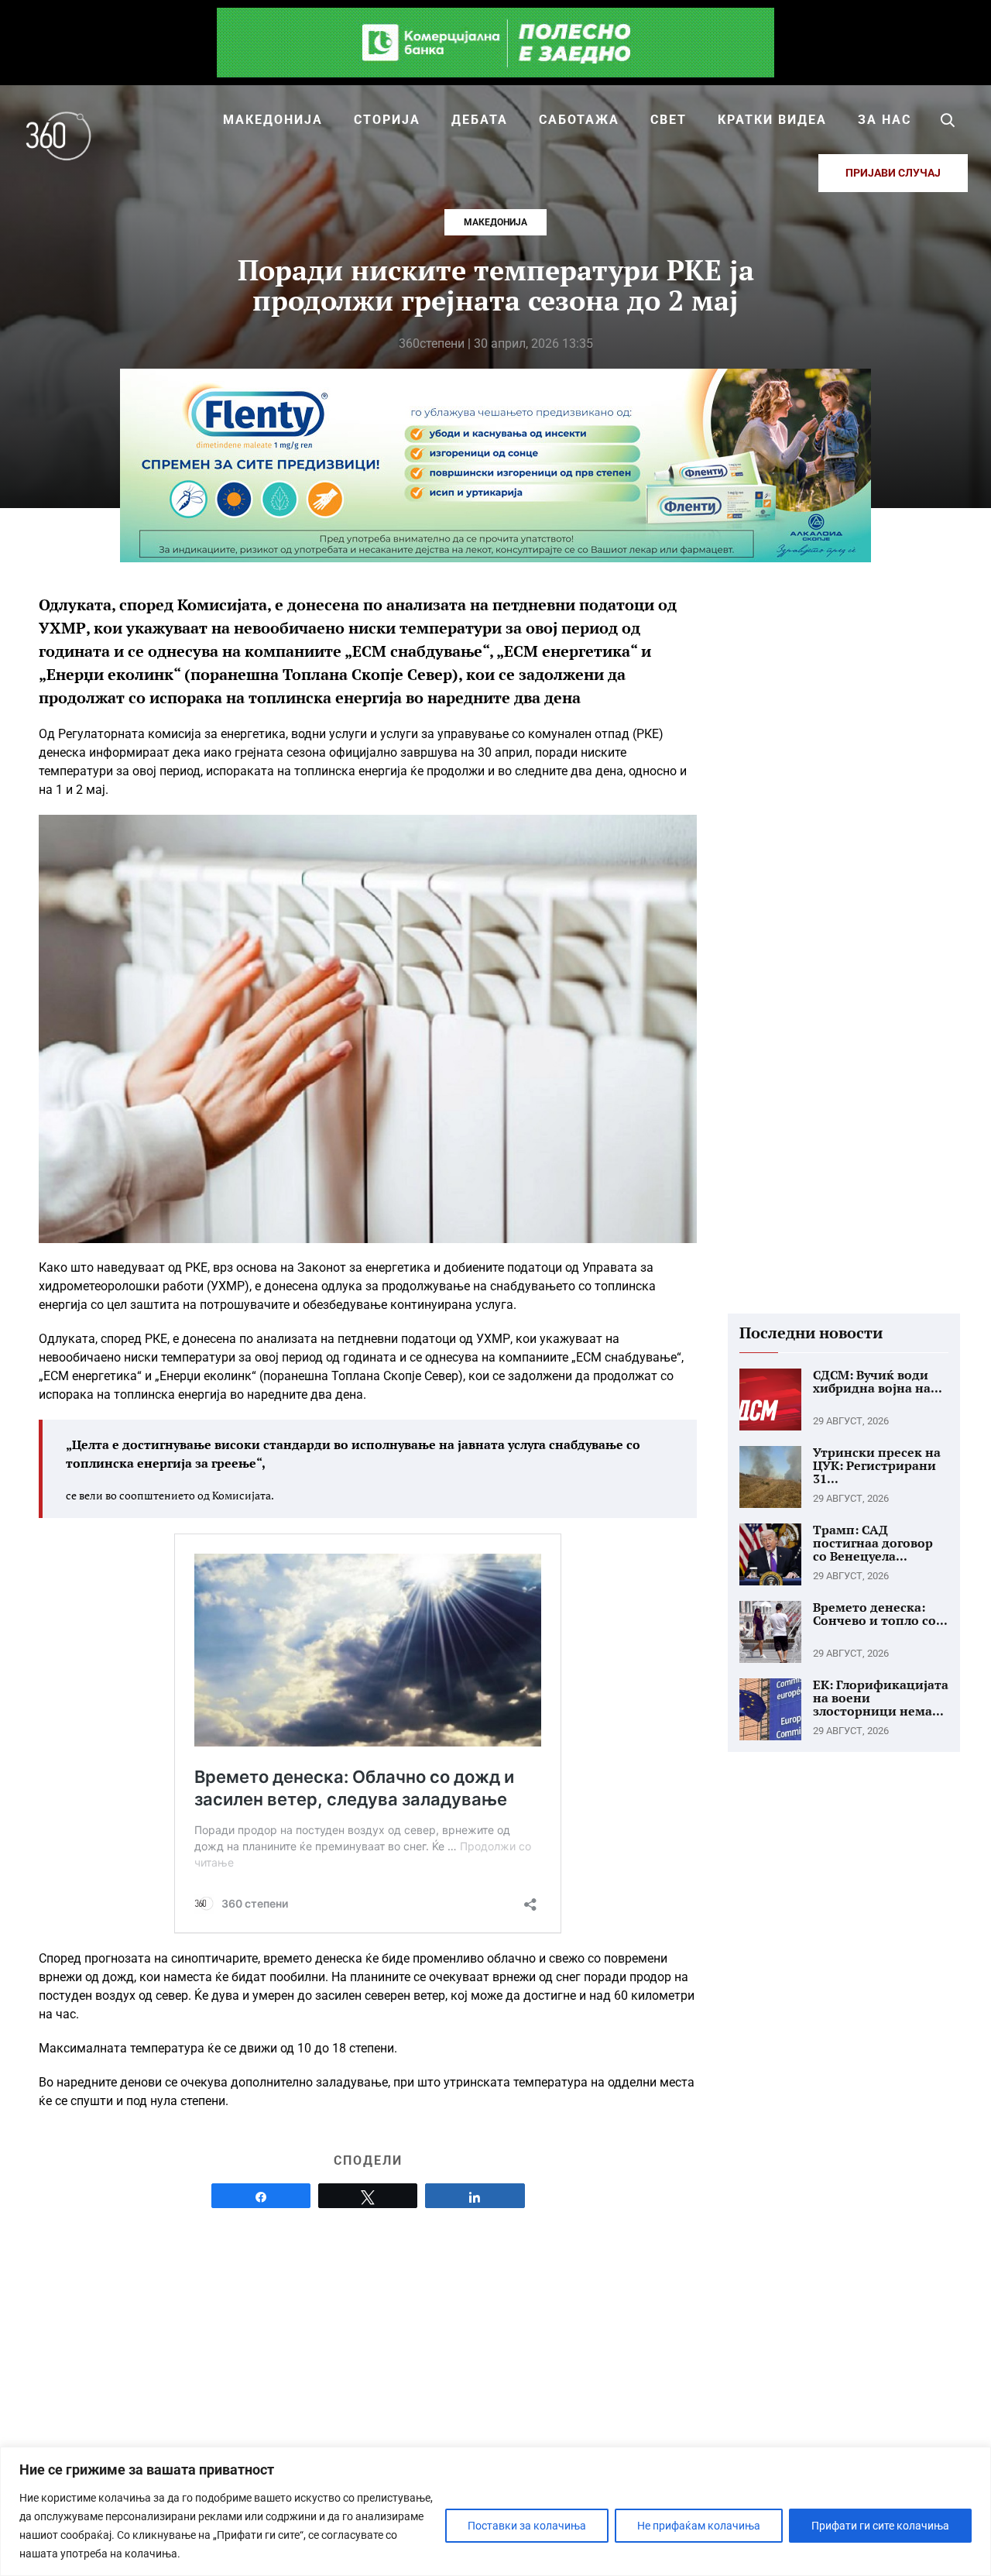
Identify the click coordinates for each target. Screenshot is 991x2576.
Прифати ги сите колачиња (880, 2526)
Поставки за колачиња (527, 2526)
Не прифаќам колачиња (699, 2526)
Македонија (495, 222)
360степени (432, 343)
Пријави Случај (893, 173)
